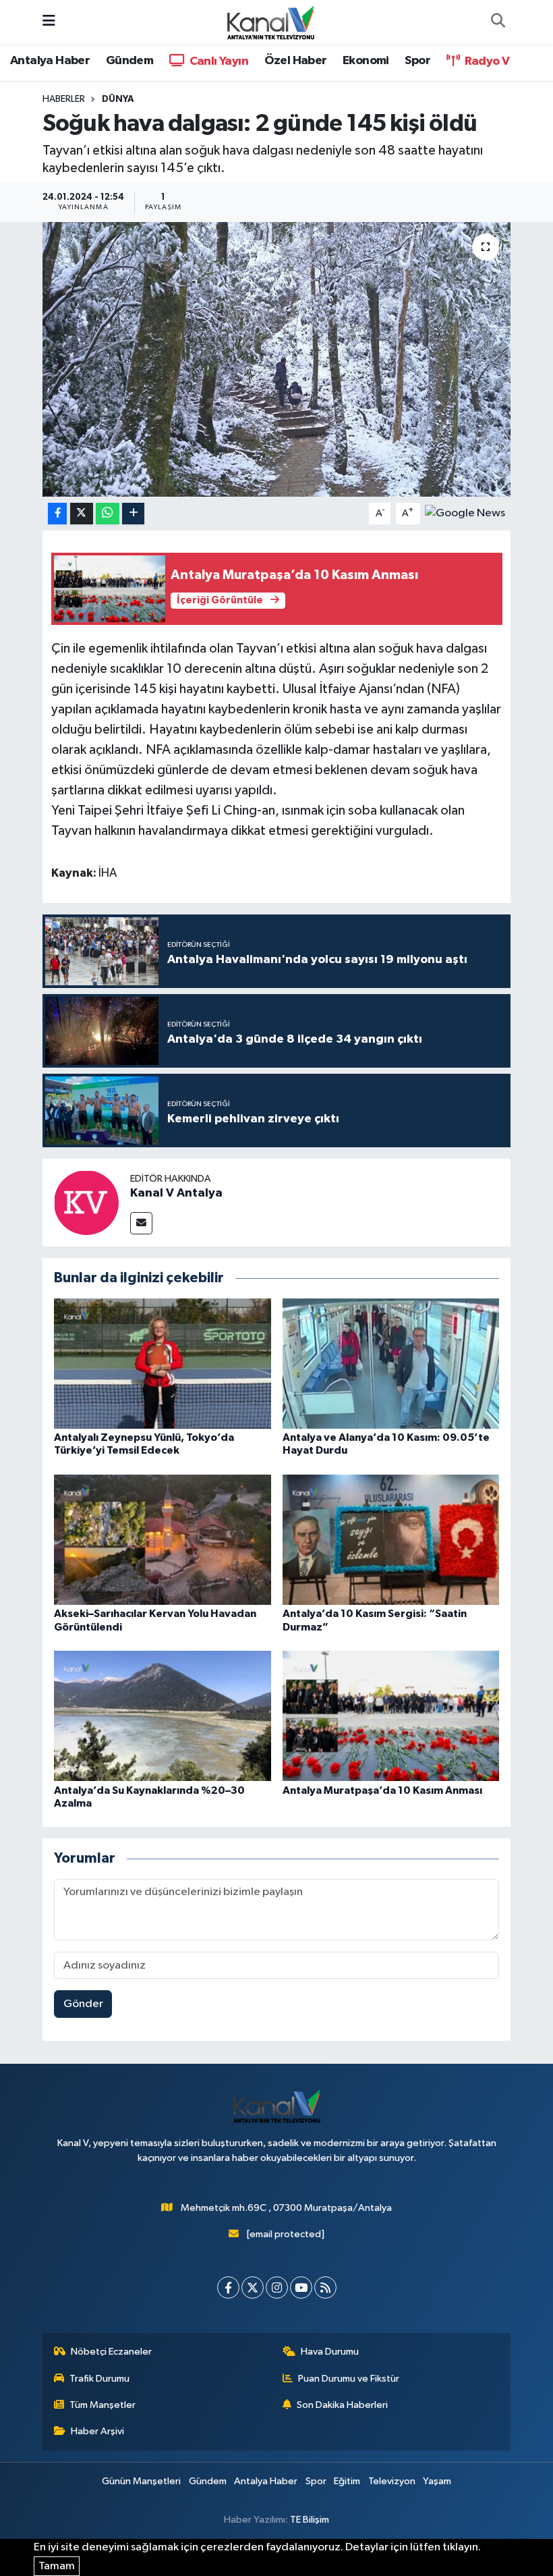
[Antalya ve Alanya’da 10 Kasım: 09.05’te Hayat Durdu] (391, 1364)
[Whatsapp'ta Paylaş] (108, 514)
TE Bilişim (310, 2520)
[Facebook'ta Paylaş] (57, 514)
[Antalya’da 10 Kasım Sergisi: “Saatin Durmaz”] (391, 1540)
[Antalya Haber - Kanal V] (270, 21)
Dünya (118, 99)
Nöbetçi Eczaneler (111, 2352)
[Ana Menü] (49, 22)
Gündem (129, 61)
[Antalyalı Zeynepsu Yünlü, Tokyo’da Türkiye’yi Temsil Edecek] (163, 1364)
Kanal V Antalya (176, 1193)
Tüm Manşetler (103, 2405)
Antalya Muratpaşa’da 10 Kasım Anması (382, 1790)
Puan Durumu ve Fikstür (349, 2379)
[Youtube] (301, 2287)
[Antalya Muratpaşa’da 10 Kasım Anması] (391, 1716)
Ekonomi (366, 61)
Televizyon (392, 2481)
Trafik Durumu (99, 2379)
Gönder (83, 2004)
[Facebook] (228, 2287)
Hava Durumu (330, 2352)
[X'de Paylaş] (82, 514)
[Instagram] (277, 2287)
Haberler (64, 99)
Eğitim (347, 2481)
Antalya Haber (50, 61)
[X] (253, 2287)
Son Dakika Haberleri (342, 2405)
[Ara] (498, 22)
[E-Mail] (141, 1223)
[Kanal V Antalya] (86, 1202)
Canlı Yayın (217, 61)
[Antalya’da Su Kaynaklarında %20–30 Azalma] (163, 1716)
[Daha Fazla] (133, 514)
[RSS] (325, 2287)
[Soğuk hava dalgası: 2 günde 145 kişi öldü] (277, 359)
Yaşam (437, 2481)
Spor (417, 61)
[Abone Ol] (465, 513)
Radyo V (486, 61)
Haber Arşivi (97, 2431)
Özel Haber (296, 61)
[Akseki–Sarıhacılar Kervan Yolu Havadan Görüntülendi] (163, 1540)
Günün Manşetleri (141, 2481)
